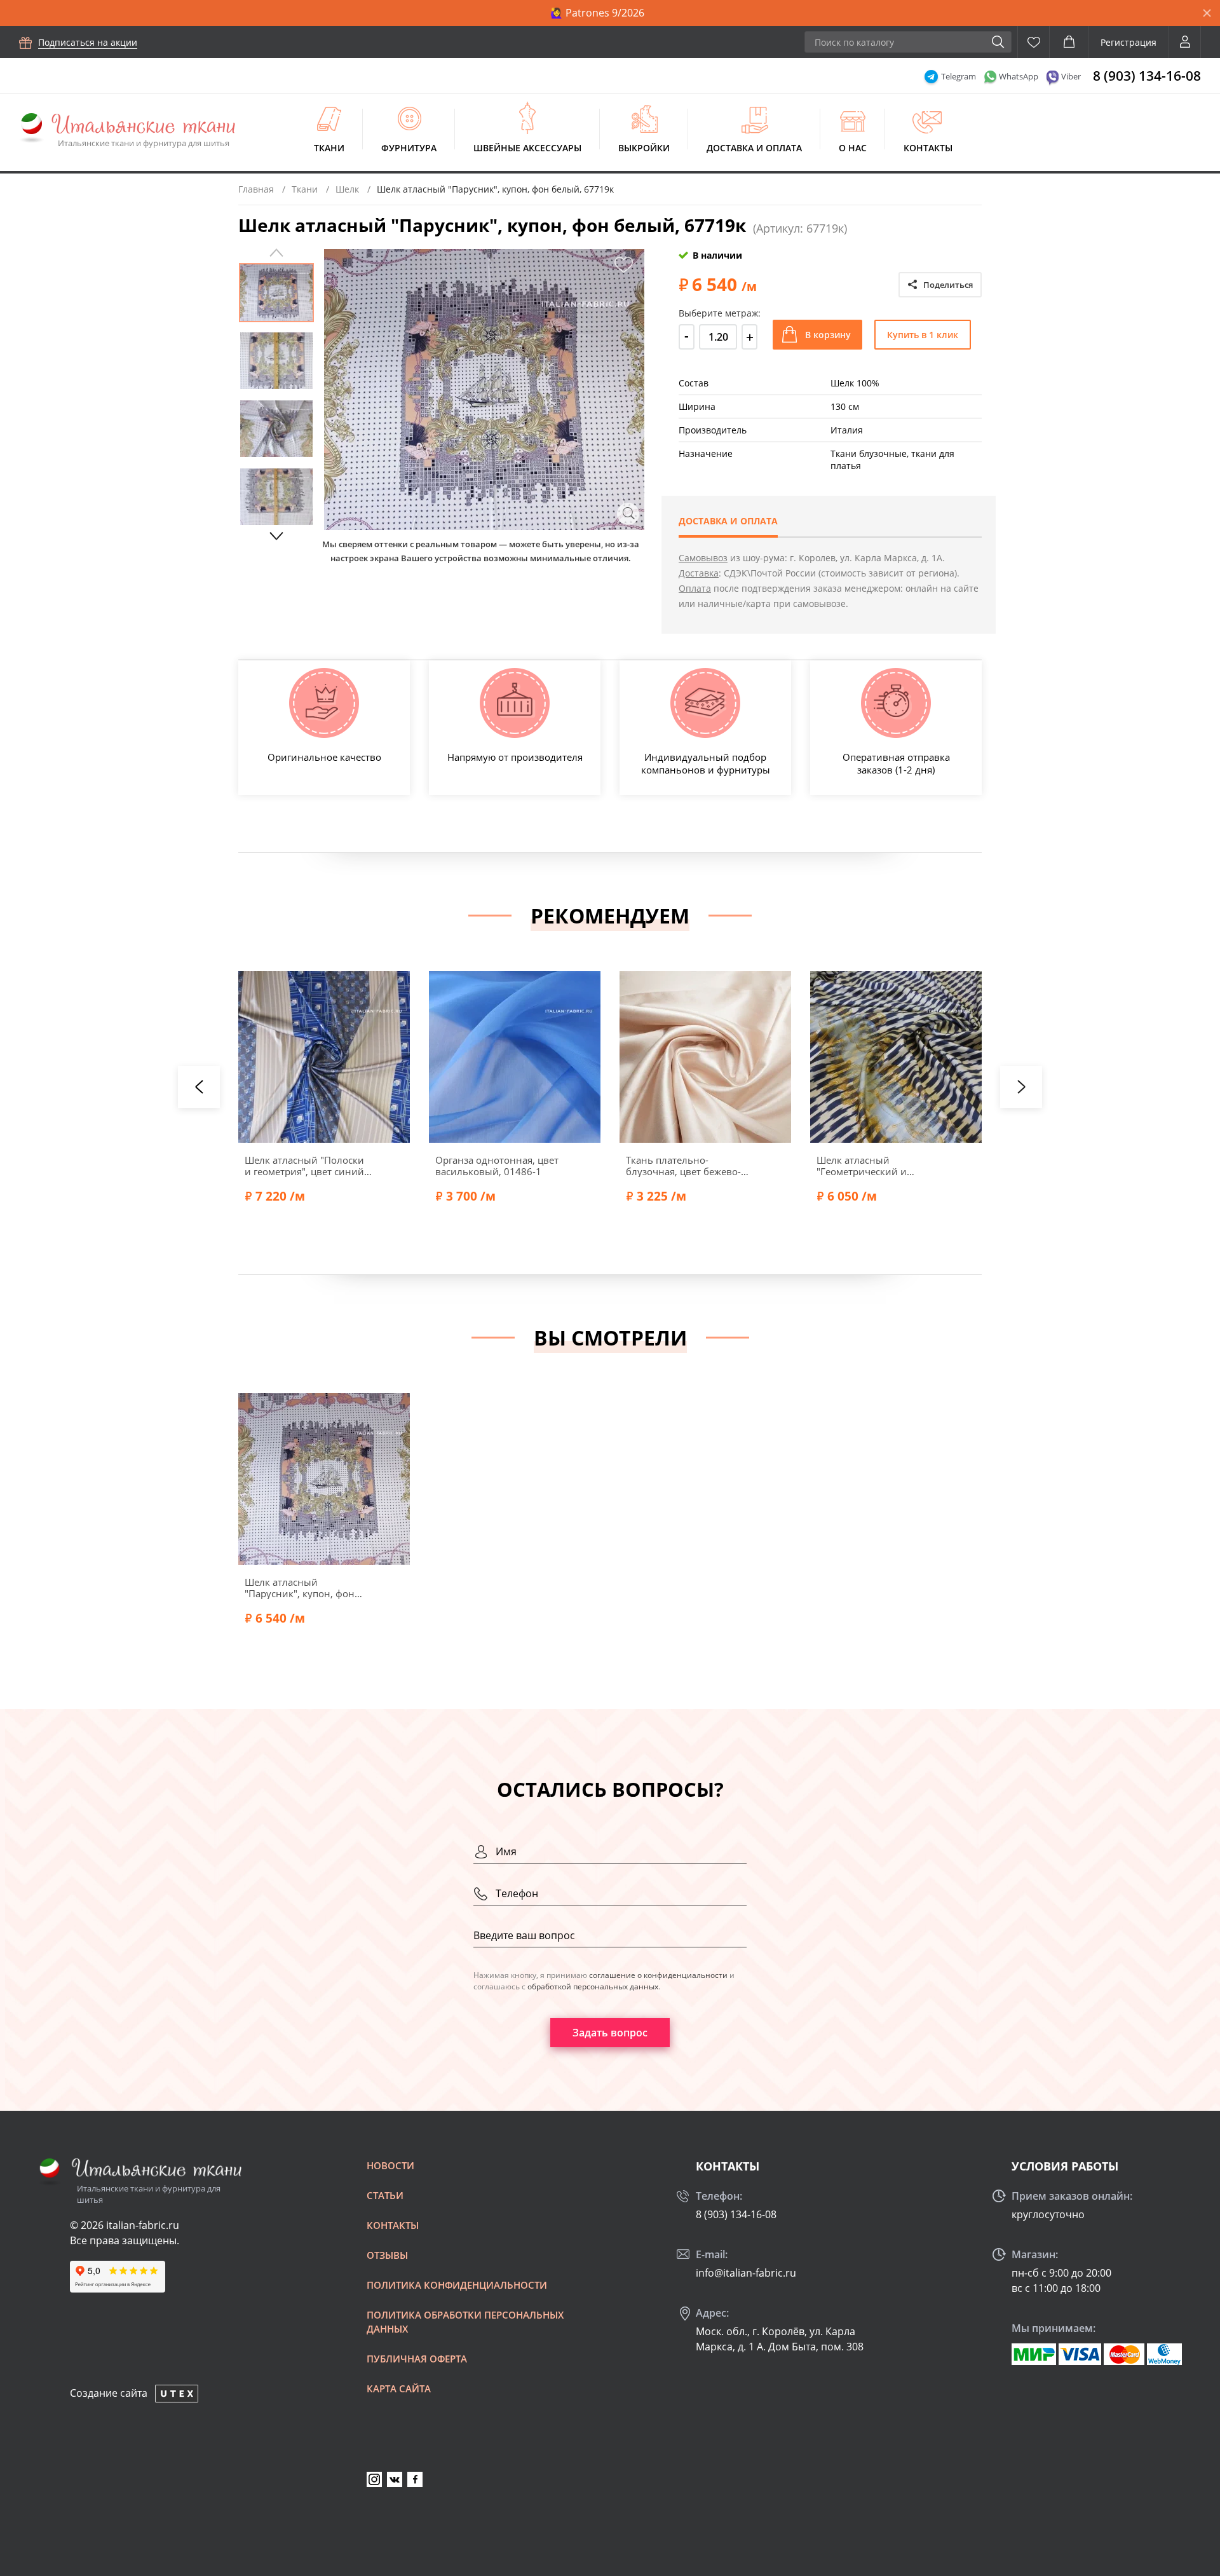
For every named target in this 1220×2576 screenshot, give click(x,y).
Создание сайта (109, 2393)
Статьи (385, 2195)
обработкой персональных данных (593, 1987)
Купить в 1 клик (923, 335)
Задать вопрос (610, 2033)
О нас (853, 148)
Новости (390, 2165)
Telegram (959, 76)
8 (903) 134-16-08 (1147, 76)
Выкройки (644, 148)
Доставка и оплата (754, 148)
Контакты (928, 148)
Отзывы (387, 2255)
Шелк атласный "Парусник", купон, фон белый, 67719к (300, 1588)
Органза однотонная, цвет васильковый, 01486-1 (497, 1166)
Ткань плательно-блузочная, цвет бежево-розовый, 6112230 (683, 1166)
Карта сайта (399, 2389)
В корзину (828, 335)
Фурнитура (409, 148)
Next (276, 536)
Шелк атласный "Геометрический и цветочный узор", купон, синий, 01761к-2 (874, 1166)
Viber (1071, 76)
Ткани (329, 148)
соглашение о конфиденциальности (658, 1975)
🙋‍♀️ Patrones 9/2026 (597, 13)
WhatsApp (1019, 76)
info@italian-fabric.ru (746, 2273)
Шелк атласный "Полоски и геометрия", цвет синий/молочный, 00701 (306, 1166)
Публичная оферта (417, 2359)
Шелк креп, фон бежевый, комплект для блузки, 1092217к (1068, 1166)
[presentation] (199, 1087)
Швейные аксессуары (527, 148)
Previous (276, 253)
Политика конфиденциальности (457, 2285)
